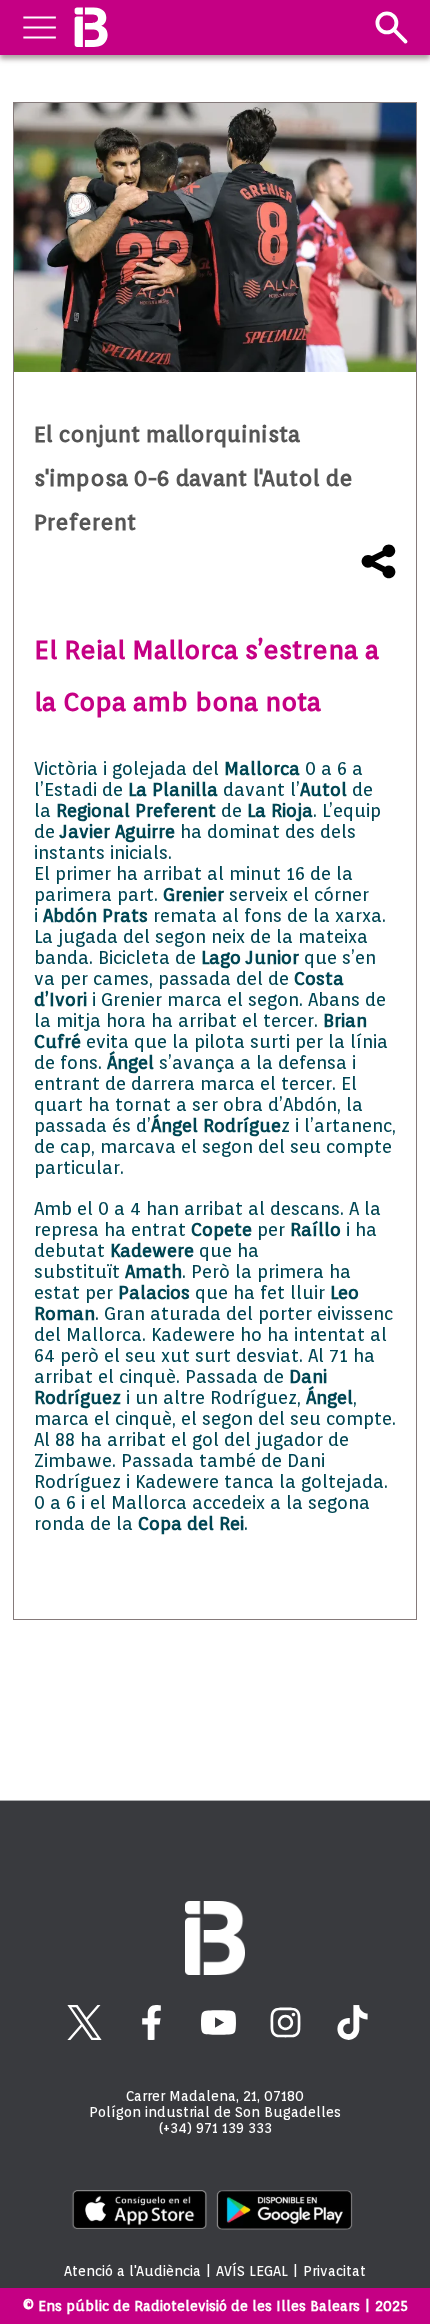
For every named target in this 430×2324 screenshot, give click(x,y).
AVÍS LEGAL (252, 2271)
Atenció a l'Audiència (132, 2271)
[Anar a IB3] (90, 27)
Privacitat (334, 2271)
